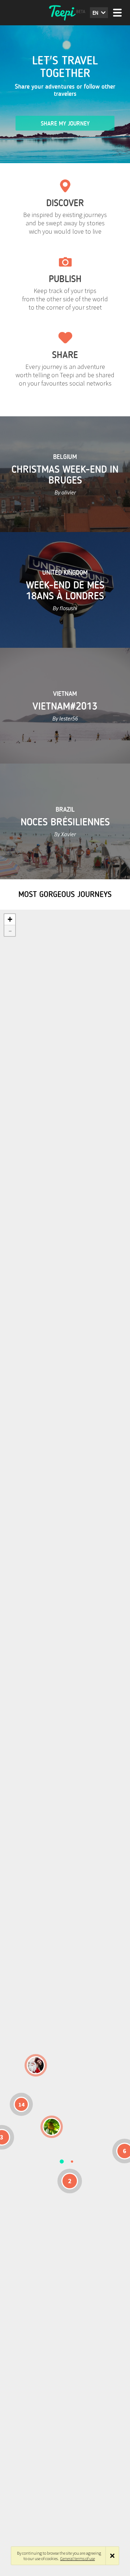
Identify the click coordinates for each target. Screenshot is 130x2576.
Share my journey (65, 124)
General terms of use (78, 2558)
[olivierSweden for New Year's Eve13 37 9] (36, 2065)
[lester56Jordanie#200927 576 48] (52, 2127)
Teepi (65, 13)
